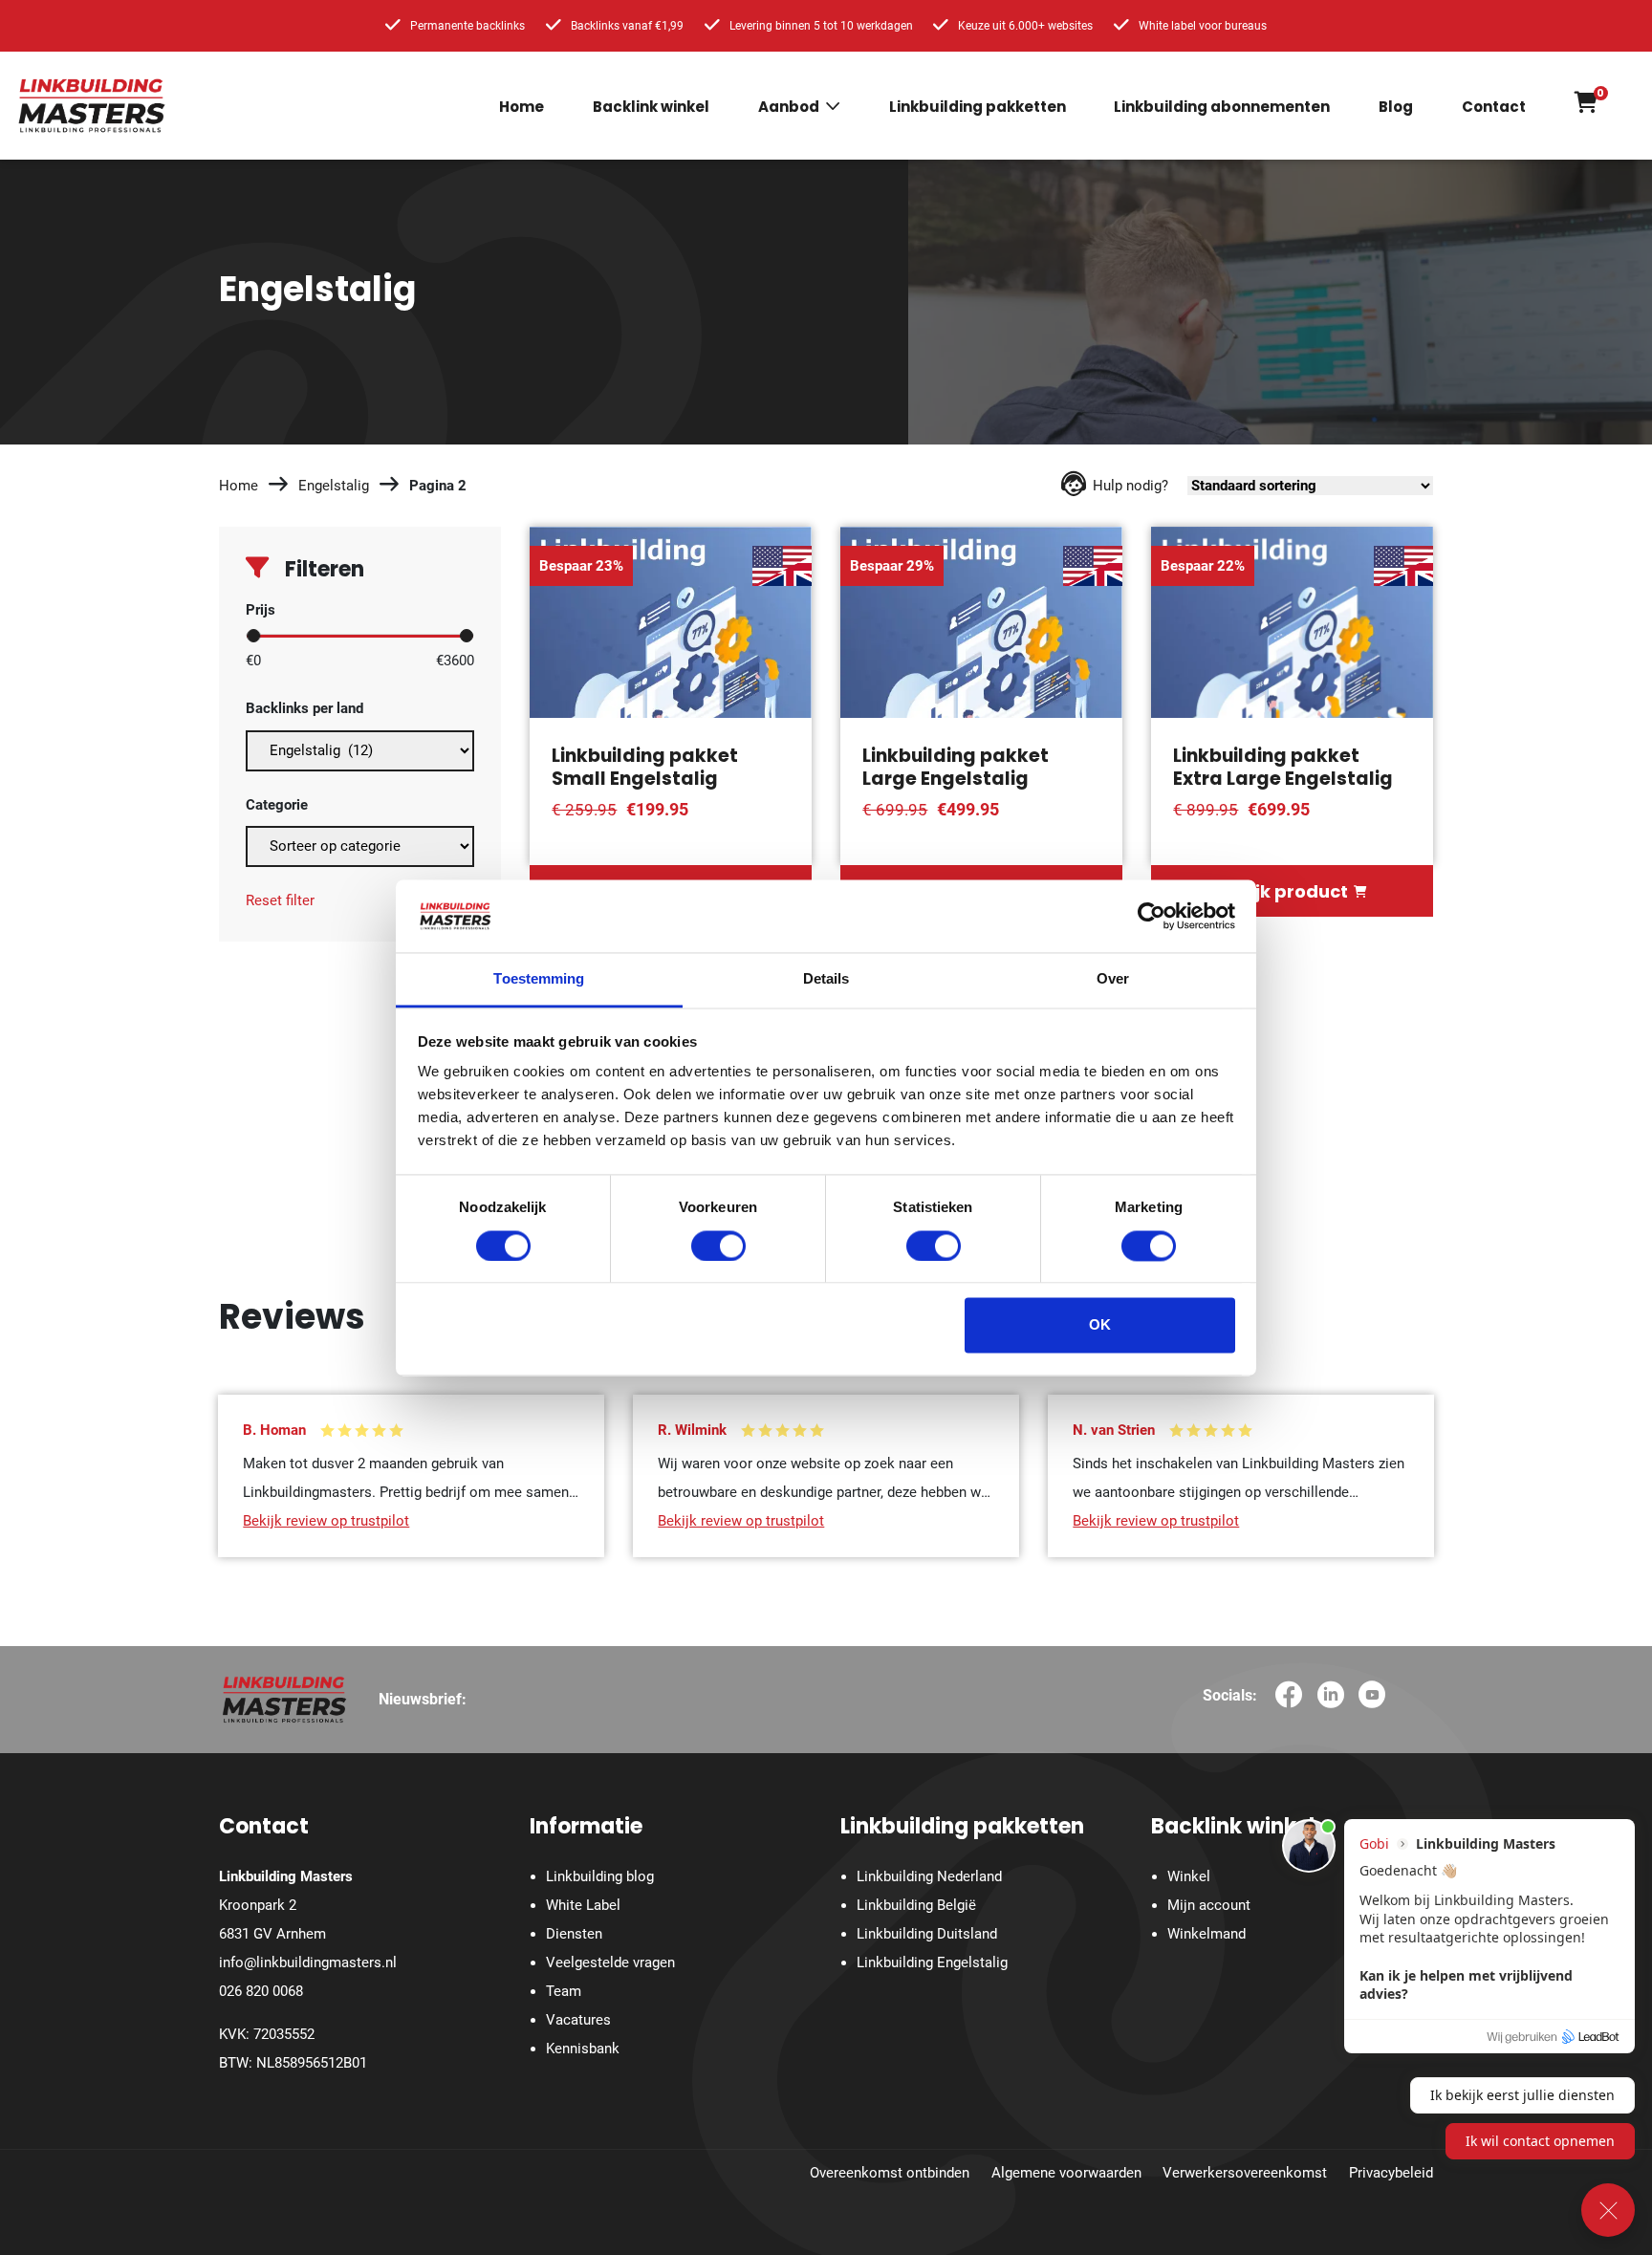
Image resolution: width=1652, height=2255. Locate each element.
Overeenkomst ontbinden (890, 2173)
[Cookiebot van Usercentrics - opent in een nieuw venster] (1152, 916)
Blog (1396, 107)
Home (522, 107)
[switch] (718, 1246)
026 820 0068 (261, 1991)
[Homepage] (92, 105)
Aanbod (789, 107)
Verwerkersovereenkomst (1245, 2173)
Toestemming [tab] (539, 979)
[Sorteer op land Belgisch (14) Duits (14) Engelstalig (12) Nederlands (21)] (360, 747)
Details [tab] (826, 979)
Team (564, 1991)
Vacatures (578, 2020)
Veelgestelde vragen (610, 1962)
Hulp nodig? (1130, 486)
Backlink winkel (651, 107)
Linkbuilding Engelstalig (932, 1962)
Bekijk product (1282, 891)
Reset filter (280, 900)
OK (1100, 1325)
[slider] (253, 636)
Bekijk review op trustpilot (326, 1521)
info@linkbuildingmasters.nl (308, 1962)
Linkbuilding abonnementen (1222, 107)
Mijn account (1209, 1905)
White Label (583, 1905)
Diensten (574, 1934)
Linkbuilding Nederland (929, 1876)
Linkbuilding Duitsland (927, 1934)
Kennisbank (583, 2049)
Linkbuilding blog (600, 1876)
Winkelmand (1206, 1934)
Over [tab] (1113, 979)
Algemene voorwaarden (1066, 2173)
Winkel (1189, 1876)
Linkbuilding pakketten (978, 107)
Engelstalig (334, 486)
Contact (1494, 107)
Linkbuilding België (916, 1905)
